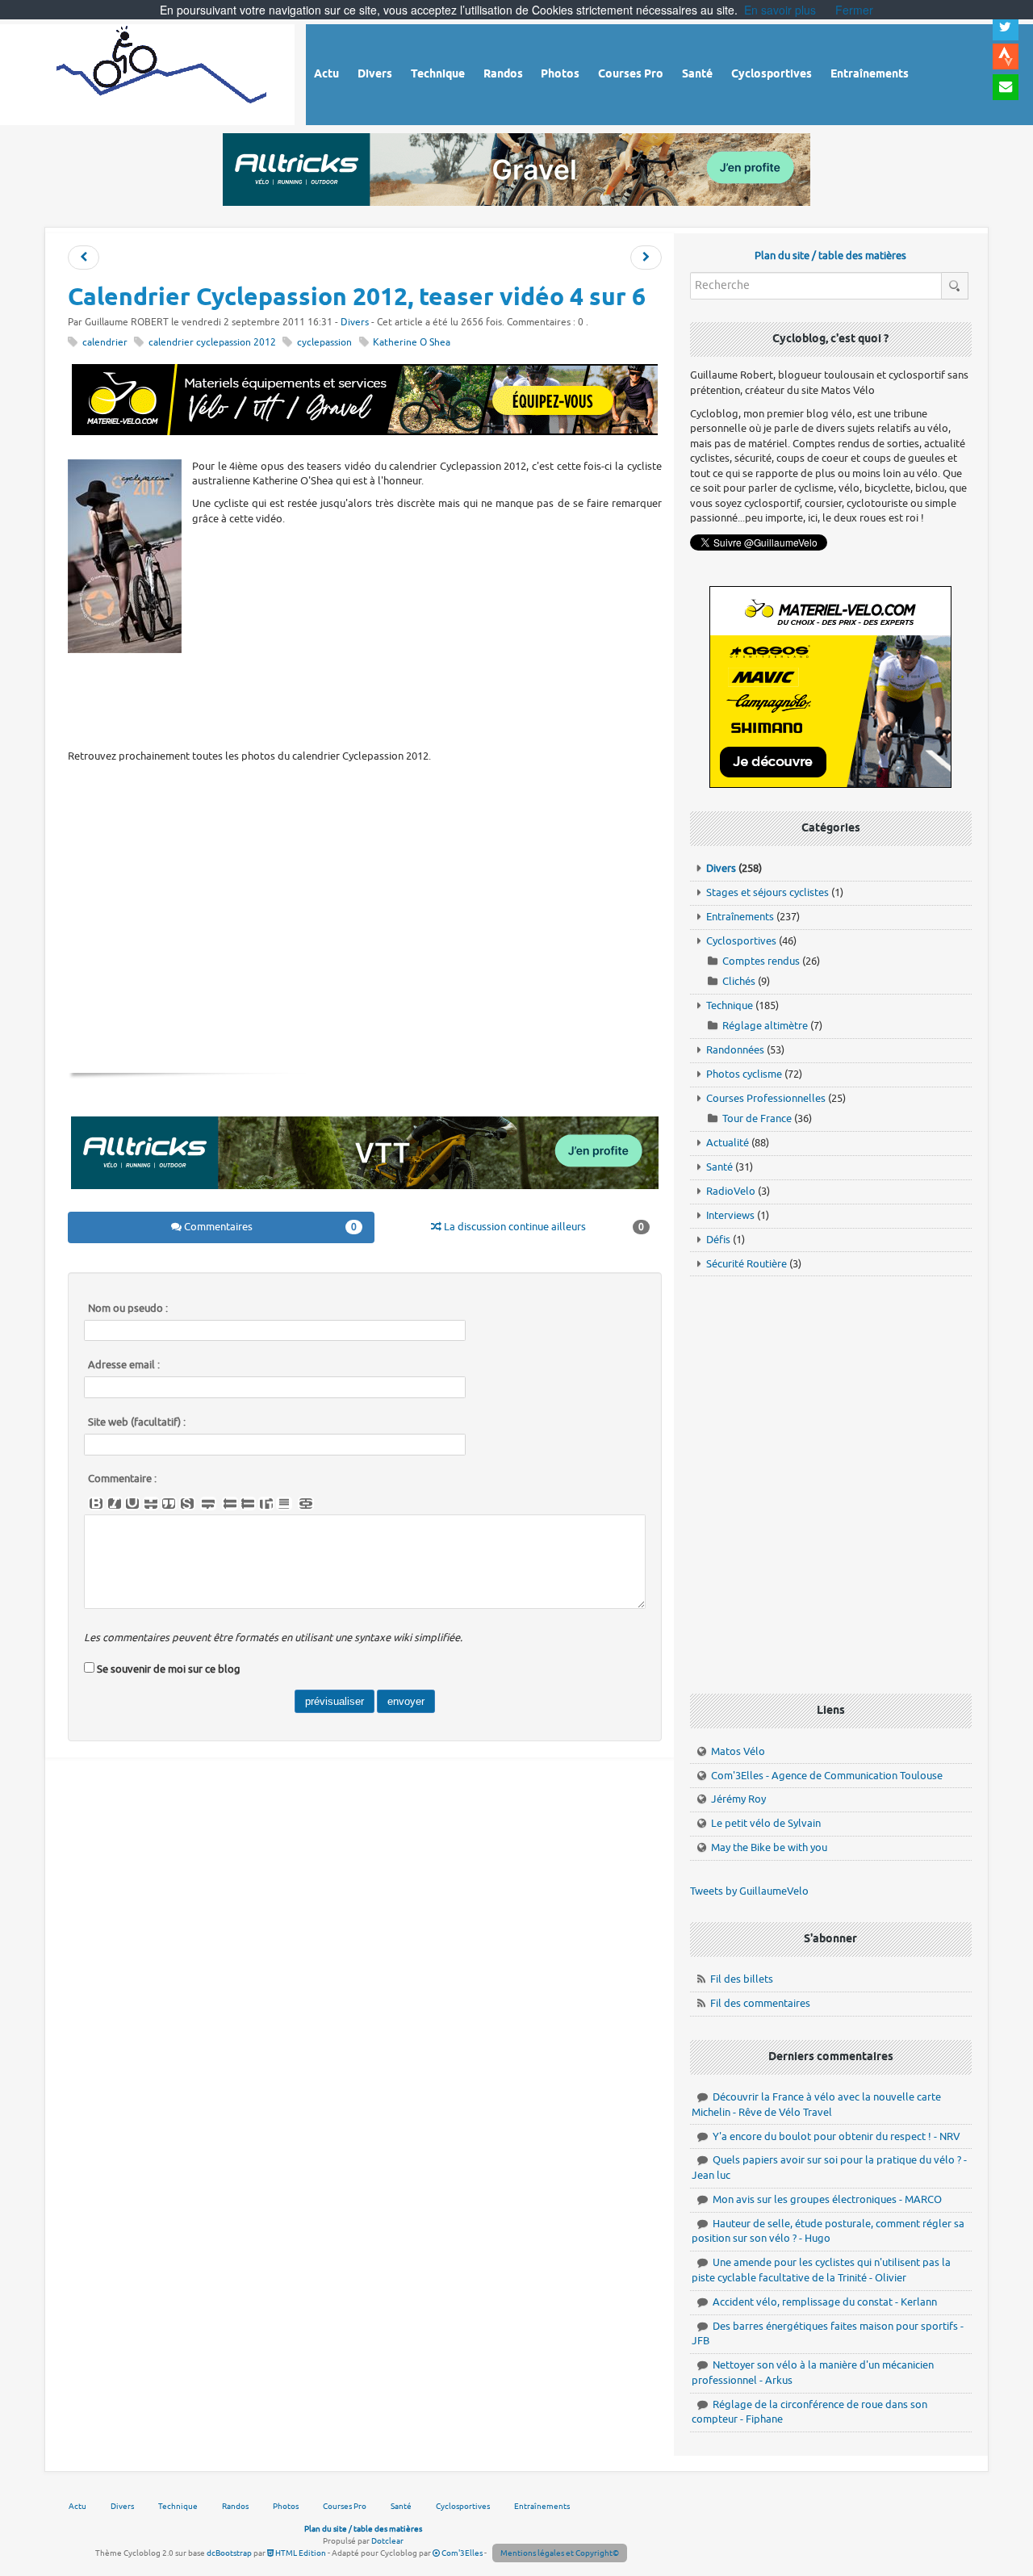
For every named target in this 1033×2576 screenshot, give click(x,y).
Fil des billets (742, 1979)
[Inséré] (132, 1504)
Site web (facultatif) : (137, 1422)
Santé (719, 1167)
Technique (730, 1005)
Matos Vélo (738, 1751)
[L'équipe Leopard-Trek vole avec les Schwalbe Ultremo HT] (646, 258)
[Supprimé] (151, 1504)
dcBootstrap (229, 2553)
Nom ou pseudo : (128, 1309)
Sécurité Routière (747, 1264)
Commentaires (270, 1227)
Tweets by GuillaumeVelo (749, 1891)
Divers (355, 323)
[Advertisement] (365, 700)
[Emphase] (115, 1504)
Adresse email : (124, 1365)
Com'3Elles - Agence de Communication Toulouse (827, 1776)
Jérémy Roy (738, 1799)
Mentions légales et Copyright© (560, 2553)
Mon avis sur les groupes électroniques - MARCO (827, 2199)
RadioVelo (731, 1191)
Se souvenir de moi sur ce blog (169, 1669)
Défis (718, 1240)
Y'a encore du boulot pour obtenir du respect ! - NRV (836, 2136)
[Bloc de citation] (284, 1504)
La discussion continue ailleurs (543, 1227)
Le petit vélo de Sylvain (766, 1823)
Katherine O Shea (412, 343)
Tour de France (757, 1118)
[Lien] (306, 1504)
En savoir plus (780, 10)
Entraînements (740, 917)
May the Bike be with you (769, 1847)
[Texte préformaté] (266, 1504)
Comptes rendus (761, 961)
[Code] (187, 1504)
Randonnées (735, 1050)
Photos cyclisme (744, 1074)
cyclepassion (324, 343)
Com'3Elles (461, 2553)
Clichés (739, 981)
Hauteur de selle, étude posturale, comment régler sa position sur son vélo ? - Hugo (828, 2231)
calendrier (105, 343)
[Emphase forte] (96, 1504)
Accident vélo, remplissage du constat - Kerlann (825, 2302)
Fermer (854, 10)
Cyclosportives (741, 941)
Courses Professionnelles (766, 1098)
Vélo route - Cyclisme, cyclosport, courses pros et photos (163, 72)
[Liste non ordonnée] (230, 1504)
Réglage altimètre (765, 1026)
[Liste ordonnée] (248, 1504)
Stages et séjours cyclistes (767, 892)
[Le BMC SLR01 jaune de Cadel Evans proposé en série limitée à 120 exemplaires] (84, 258)
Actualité (728, 1143)
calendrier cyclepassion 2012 (212, 343)
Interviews (730, 1215)
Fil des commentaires (760, 2003)
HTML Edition (300, 2553)
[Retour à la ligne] (208, 1504)
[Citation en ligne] (169, 1504)
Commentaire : (122, 1479)
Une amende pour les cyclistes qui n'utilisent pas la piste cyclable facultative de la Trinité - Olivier (821, 2270)
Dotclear (387, 2541)
